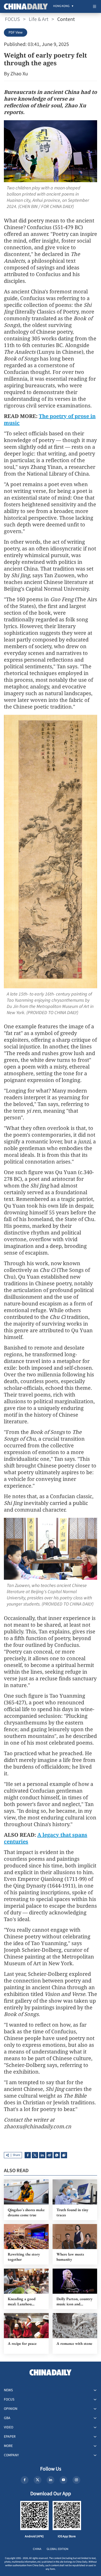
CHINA (37, 2549)
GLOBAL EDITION (57, 2549)
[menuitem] (61, 6)
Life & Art (39, 19)
